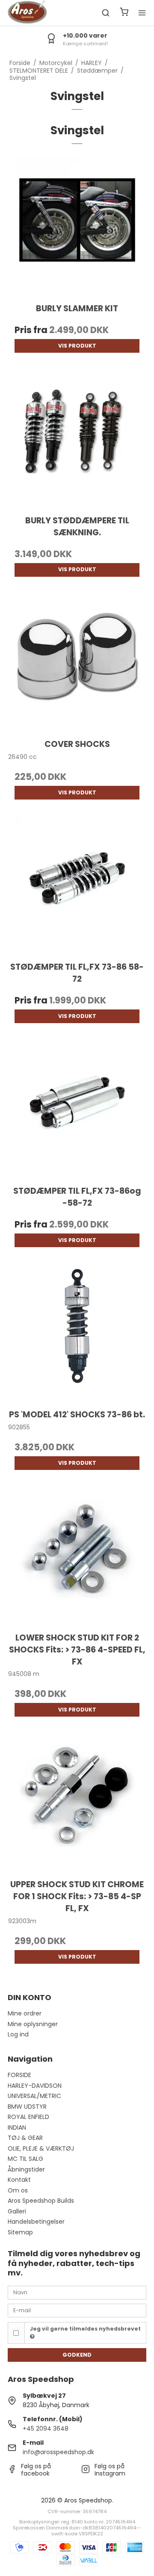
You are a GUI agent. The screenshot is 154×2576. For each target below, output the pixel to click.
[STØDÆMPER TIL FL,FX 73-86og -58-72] (77, 1108)
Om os (18, 2190)
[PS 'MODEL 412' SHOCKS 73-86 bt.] (77, 1332)
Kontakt (19, 2180)
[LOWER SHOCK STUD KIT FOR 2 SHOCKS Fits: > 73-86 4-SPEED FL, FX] (77, 1555)
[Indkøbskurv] (124, 13)
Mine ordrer (25, 2013)
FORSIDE (19, 2075)
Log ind (18, 2034)
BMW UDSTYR (27, 2107)
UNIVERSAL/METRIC (34, 2096)
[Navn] (77, 2292)
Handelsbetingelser (36, 2222)
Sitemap (20, 2232)
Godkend (77, 2355)
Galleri (17, 2211)
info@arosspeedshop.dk (58, 2452)
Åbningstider (26, 2169)
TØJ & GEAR (25, 2138)
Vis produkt (77, 346)
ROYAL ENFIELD (28, 2117)
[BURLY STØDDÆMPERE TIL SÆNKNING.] (77, 438)
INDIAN (17, 2127)
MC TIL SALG (25, 2159)
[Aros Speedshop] (27, 13)
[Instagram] (86, 2471)
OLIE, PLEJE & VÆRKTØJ (41, 2148)
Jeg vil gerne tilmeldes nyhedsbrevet (85, 2329)
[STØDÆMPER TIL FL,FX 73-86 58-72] (77, 885)
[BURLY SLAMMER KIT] (77, 226)
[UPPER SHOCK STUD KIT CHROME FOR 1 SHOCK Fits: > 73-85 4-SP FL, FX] (77, 1802)
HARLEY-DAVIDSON (35, 2086)
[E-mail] (77, 2310)
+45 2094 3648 (46, 2428)
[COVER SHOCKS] (77, 662)
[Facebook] (12, 2471)
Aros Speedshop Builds (41, 2201)
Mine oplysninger (33, 2024)
